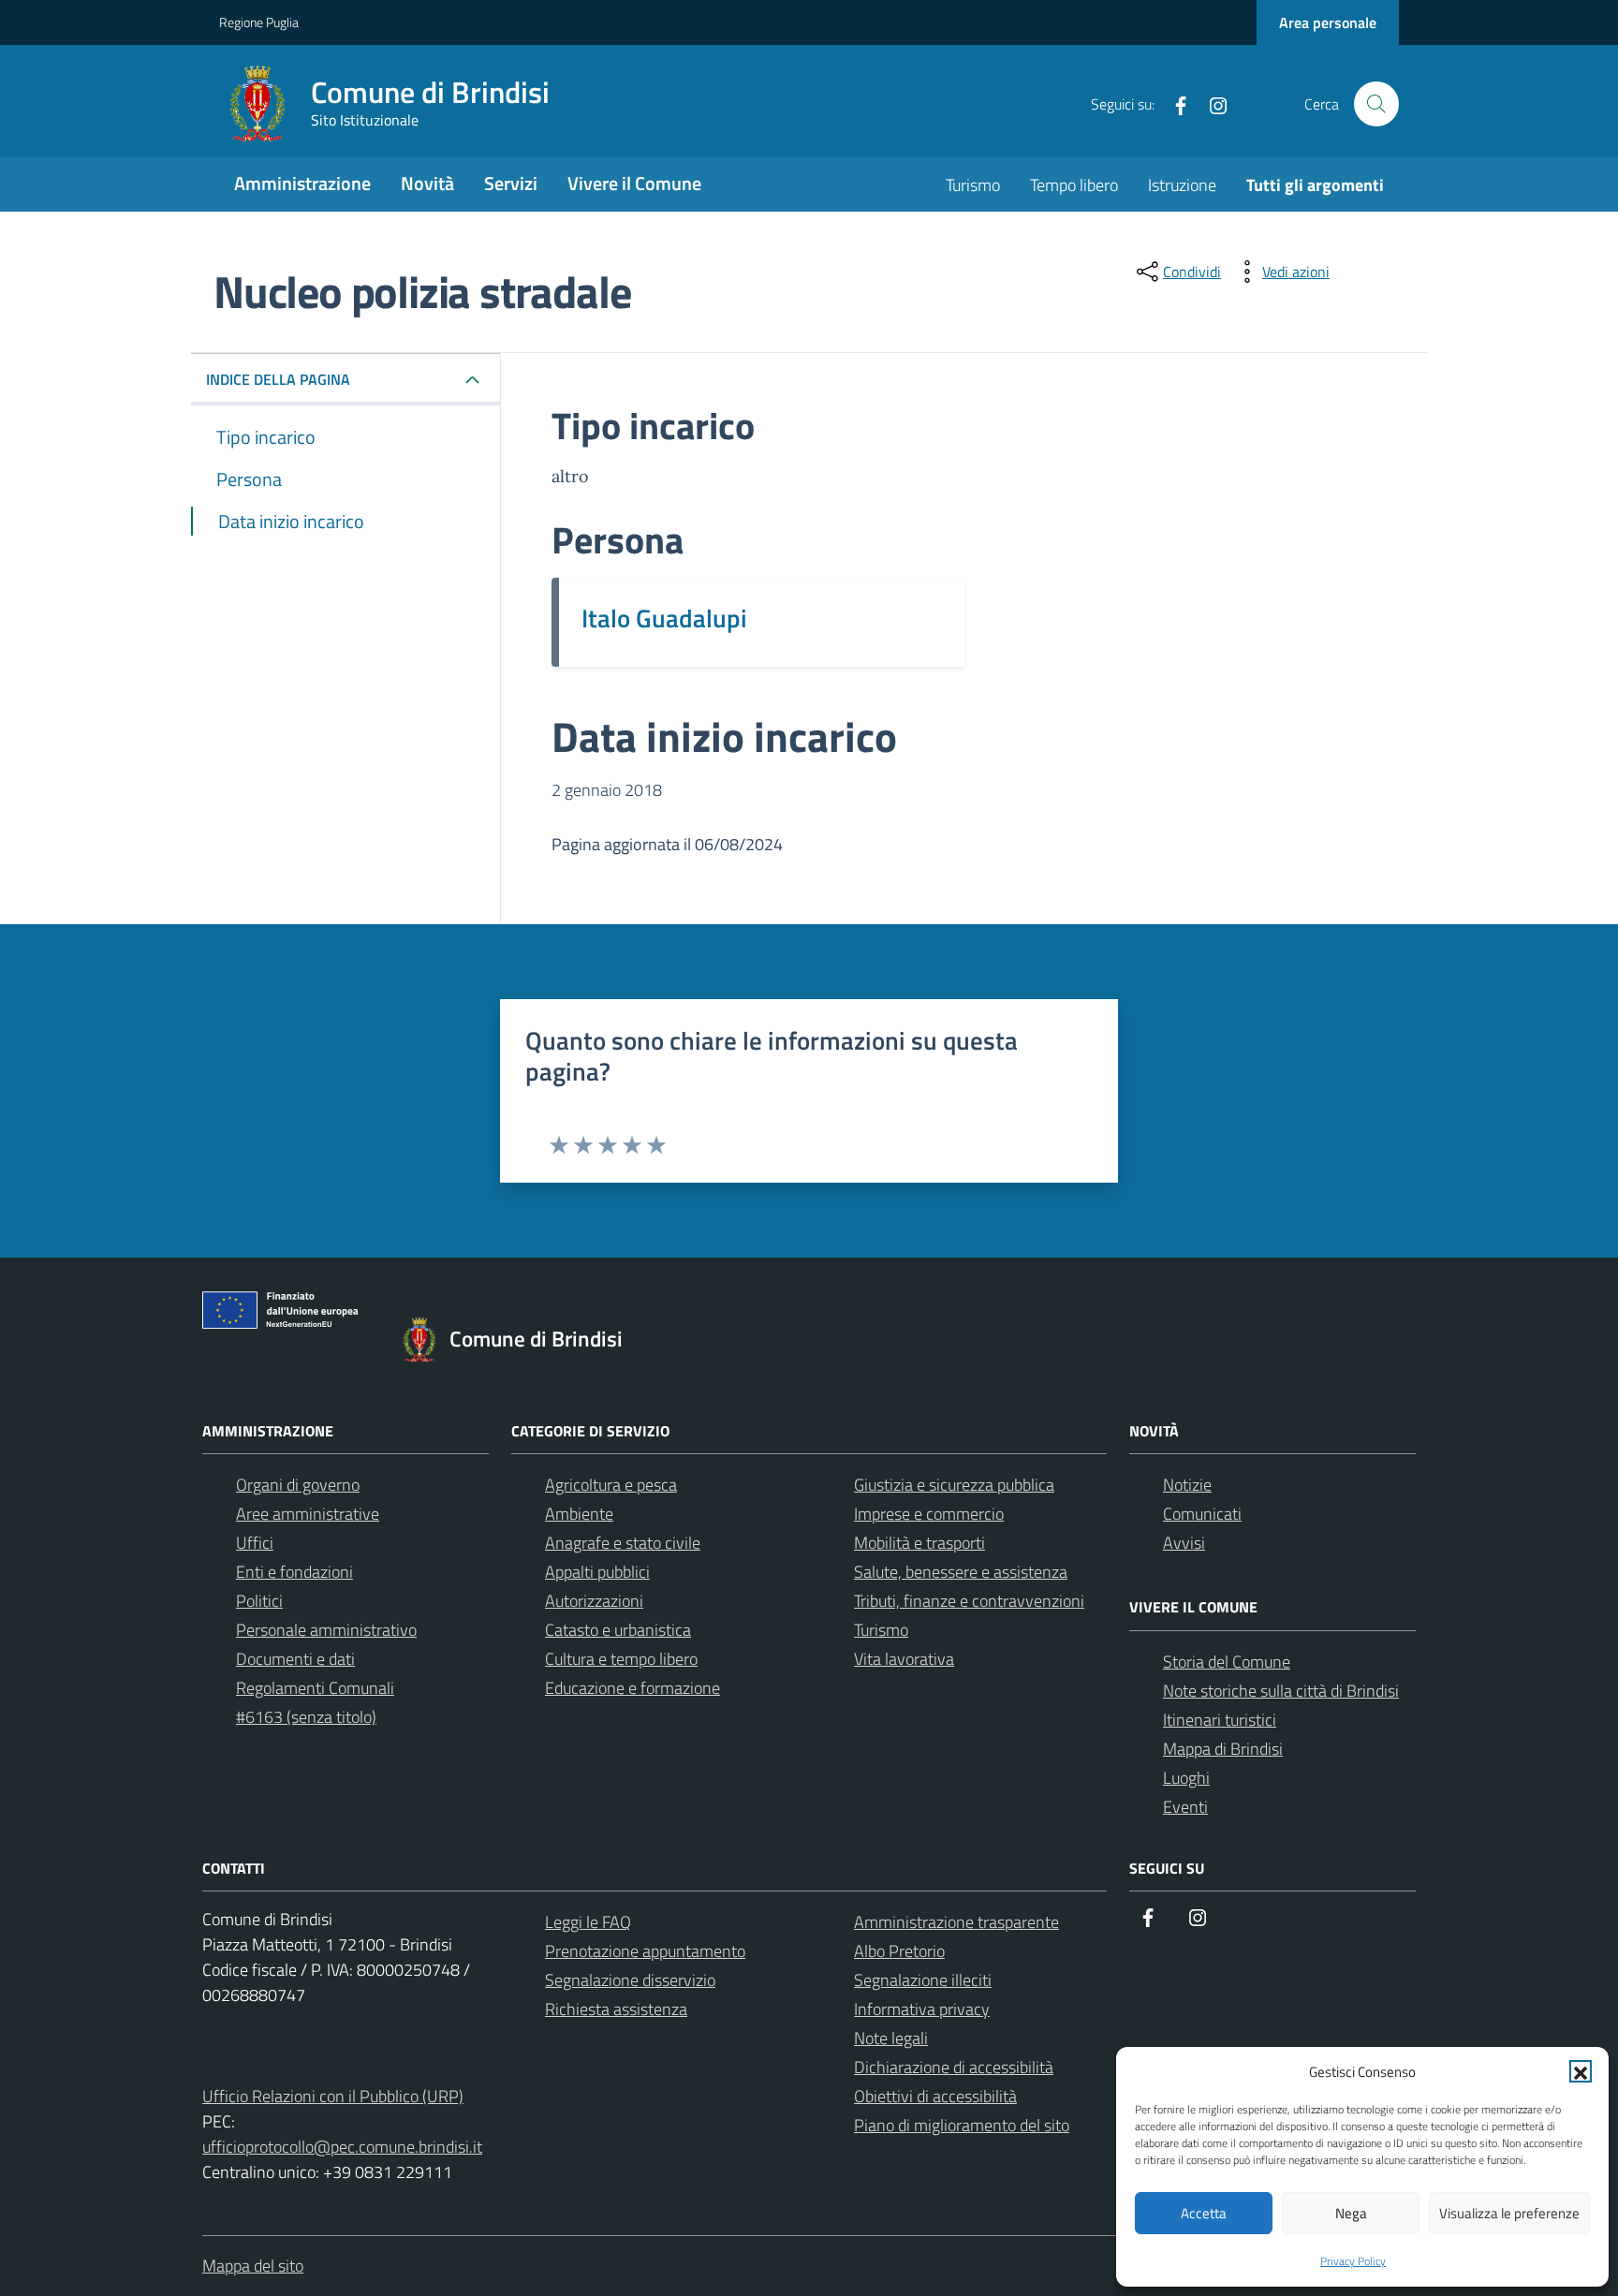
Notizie (1187, 1485)
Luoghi (1186, 1778)
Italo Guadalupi (664, 618)
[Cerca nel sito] (1376, 104)
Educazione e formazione (632, 1688)
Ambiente (579, 1514)
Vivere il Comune (634, 183)
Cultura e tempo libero (621, 1659)
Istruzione (1182, 185)
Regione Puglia (259, 22)
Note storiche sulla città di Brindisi (1281, 1691)
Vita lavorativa (904, 1659)
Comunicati (1202, 1514)
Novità (427, 183)
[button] (1581, 2071)
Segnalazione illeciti (923, 1980)
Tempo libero (1074, 185)
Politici (259, 1601)
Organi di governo (298, 1485)
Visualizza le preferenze (1509, 2213)
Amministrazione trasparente (956, 1922)
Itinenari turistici (1220, 1720)
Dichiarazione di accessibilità (954, 2067)
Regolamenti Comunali (315, 1688)
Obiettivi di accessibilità (935, 2096)
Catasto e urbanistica (618, 1630)
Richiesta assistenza (616, 2009)
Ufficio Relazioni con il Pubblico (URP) (333, 2096)
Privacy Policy (1353, 2261)
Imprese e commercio (929, 1514)
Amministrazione (302, 183)
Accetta (1204, 2213)
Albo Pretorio (899, 1951)
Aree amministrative (308, 1514)
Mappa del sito (253, 2266)
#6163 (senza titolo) (306, 1717)
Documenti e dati (295, 1659)
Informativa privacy (922, 2009)
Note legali (891, 2038)
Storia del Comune (1227, 1662)
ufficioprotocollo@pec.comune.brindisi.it (342, 2147)
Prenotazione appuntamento (645, 1951)
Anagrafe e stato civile (623, 1543)
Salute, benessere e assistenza (961, 1572)
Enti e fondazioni (294, 1572)
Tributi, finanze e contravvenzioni (969, 1601)
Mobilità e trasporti (919, 1543)
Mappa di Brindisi (1223, 1749)
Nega (1351, 2213)
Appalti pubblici (597, 1572)
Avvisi (1184, 1543)
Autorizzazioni (594, 1601)
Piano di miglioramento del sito (962, 2125)
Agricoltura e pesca (611, 1485)
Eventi (1185, 1807)
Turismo (973, 185)
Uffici (255, 1543)
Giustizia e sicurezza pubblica (954, 1485)
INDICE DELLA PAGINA (278, 379)
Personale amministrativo (326, 1630)
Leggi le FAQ (588, 1922)
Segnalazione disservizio (630, 1980)
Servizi (511, 183)
